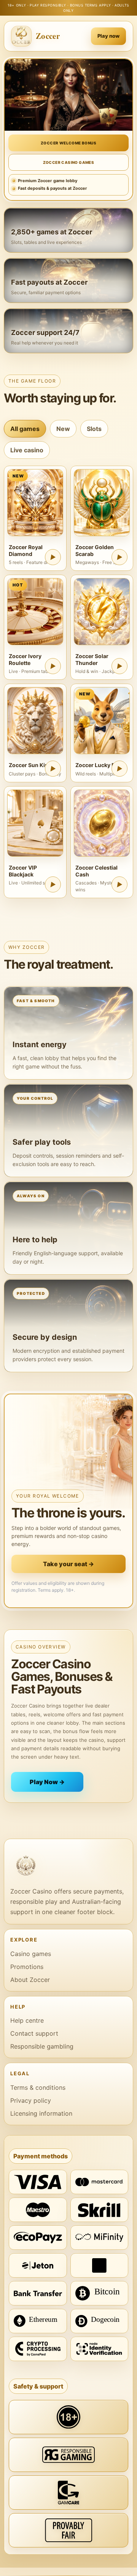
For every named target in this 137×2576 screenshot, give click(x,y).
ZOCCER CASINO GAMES (69, 162)
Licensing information (41, 2113)
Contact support (34, 2033)
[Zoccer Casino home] (68, 1865)
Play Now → (47, 1782)
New (63, 429)
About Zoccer (30, 1980)
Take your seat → (68, 1564)
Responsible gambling (42, 2046)
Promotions (27, 1967)
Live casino (27, 450)
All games (25, 429)
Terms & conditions (38, 2087)
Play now (108, 36)
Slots (94, 429)
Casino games (31, 1954)
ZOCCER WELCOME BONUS (68, 143)
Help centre (27, 2020)
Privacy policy (31, 2100)
